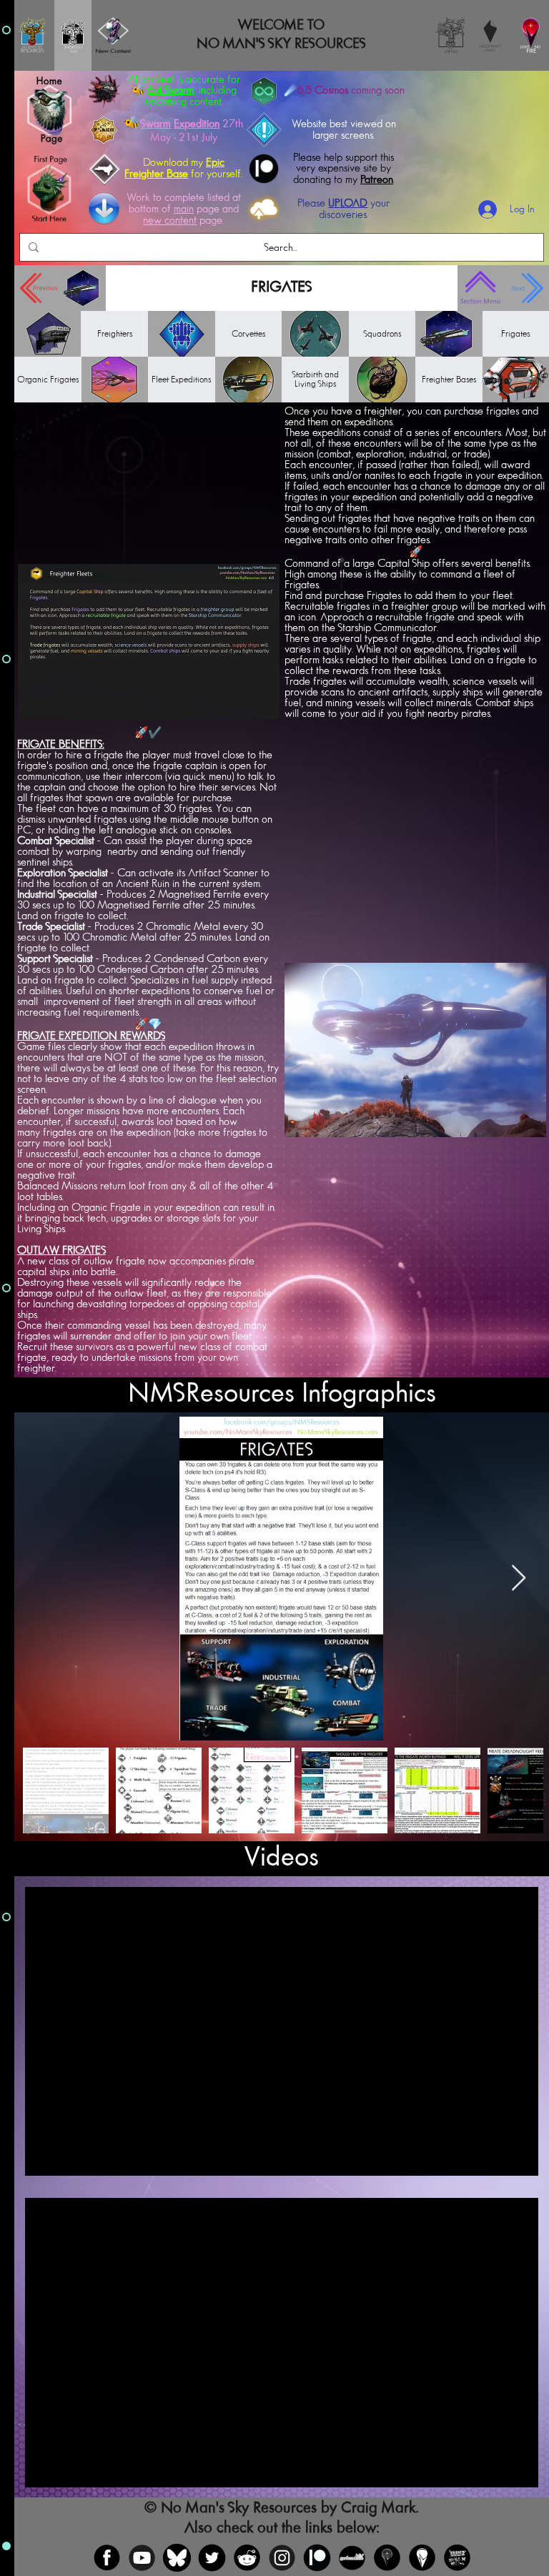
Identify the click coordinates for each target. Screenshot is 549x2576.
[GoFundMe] (352, 2558)
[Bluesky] (177, 2558)
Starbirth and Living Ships (315, 380)
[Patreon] (317, 2558)
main (184, 209)
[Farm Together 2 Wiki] (457, 2558)
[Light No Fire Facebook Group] (387, 2558)
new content (170, 221)
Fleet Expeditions (181, 380)
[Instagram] (282, 2558)
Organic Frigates (48, 380)
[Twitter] (212, 2558)
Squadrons (382, 334)
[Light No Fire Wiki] (422, 2558)
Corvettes (248, 334)
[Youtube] (142, 2558)
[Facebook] (107, 2558)
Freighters (115, 334)
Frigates (515, 334)
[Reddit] (247, 2558)
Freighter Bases (449, 380)
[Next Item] (519, 1579)
